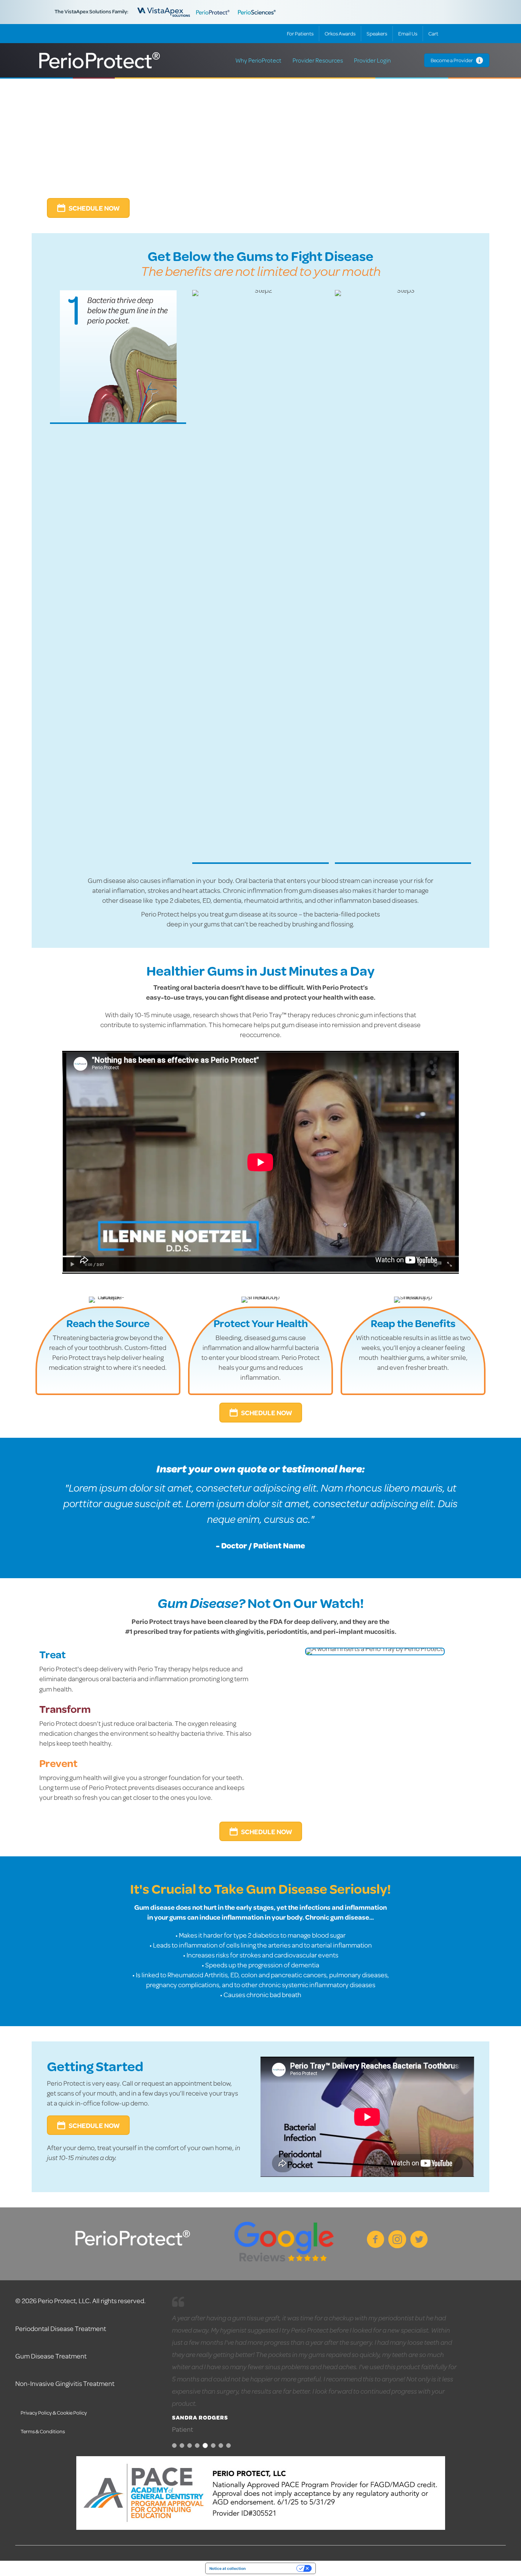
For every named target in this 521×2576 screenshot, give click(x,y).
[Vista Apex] (164, 11)
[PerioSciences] (257, 11)
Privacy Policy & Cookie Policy (54, 2413)
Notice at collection (228, 2568)
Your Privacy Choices (273, 2568)
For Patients (300, 34)
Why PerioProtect (258, 60)
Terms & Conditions (43, 2431)
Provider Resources (318, 60)
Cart (433, 34)
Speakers (377, 34)
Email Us (408, 34)
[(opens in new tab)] (284, 2243)
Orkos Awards (340, 34)
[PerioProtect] (214, 11)
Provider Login (372, 60)
